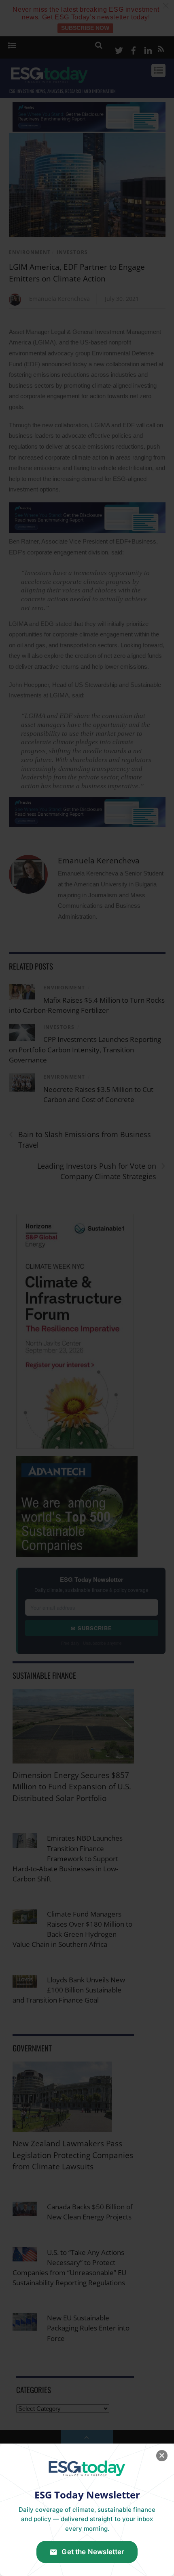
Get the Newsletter (93, 2552)
